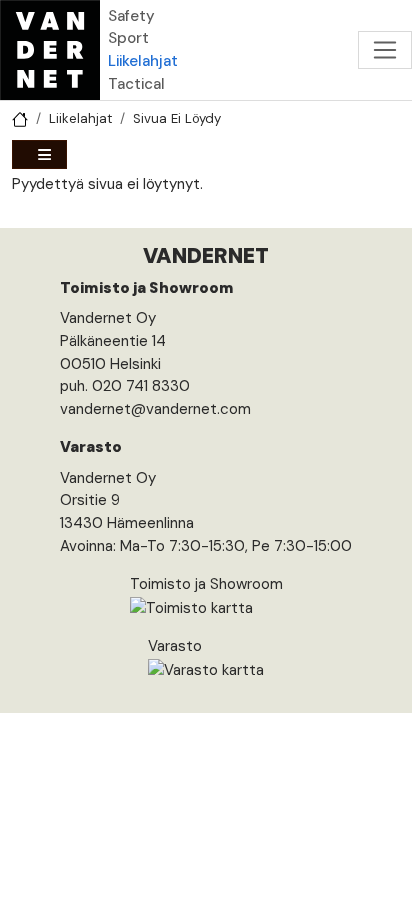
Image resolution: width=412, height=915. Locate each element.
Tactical (136, 84)
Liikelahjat (143, 61)
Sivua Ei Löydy (177, 118)
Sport (128, 38)
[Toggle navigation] (385, 50)
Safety (131, 16)
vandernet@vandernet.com (155, 409)
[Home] (50, 50)
